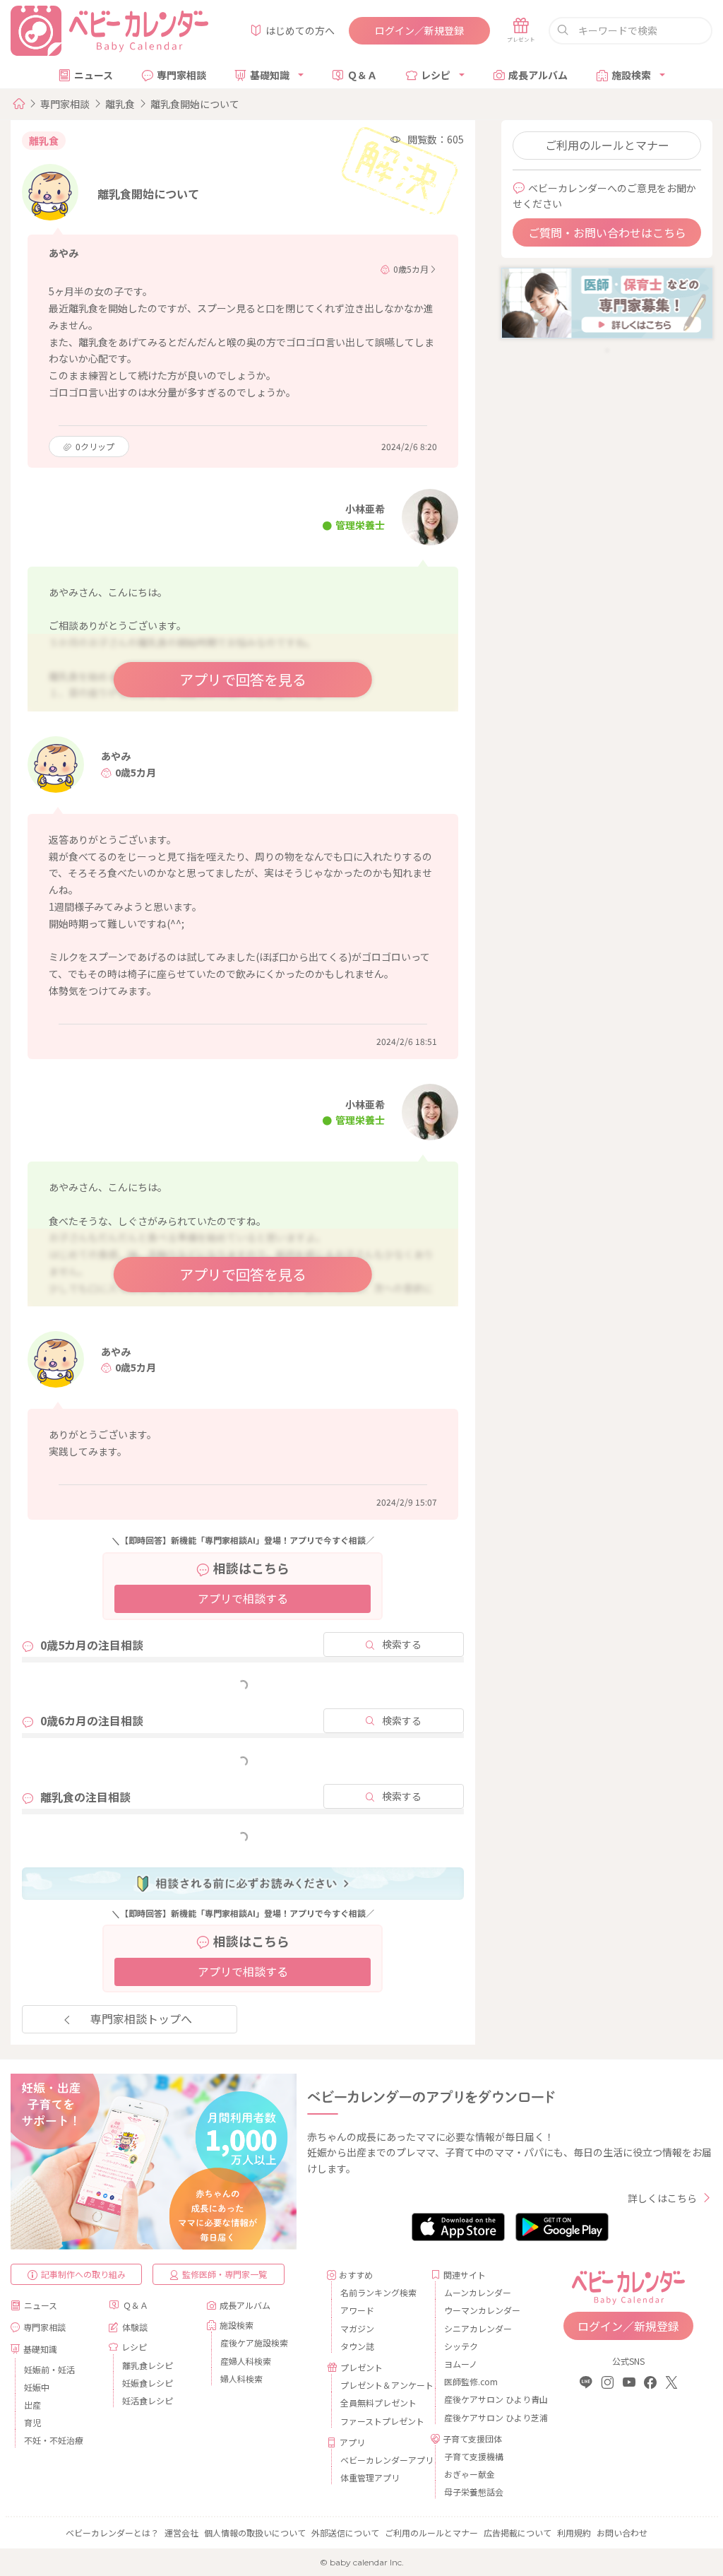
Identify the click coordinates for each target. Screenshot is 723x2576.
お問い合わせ (622, 2533)
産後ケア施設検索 (254, 2342)
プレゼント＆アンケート (380, 2385)
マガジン (357, 2328)
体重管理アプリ (370, 2477)
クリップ (95, 446)
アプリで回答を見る (243, 679)
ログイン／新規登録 (419, 30)
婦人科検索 (241, 2379)
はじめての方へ (300, 30)
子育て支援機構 (474, 2456)
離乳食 (120, 104)
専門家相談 (181, 75)
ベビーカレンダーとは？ (112, 2533)
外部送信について (345, 2533)
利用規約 (574, 2533)
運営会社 (181, 2533)
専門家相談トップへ (141, 2019)
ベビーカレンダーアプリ (380, 2460)
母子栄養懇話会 (474, 2492)
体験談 (135, 2327)
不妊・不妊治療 (54, 2440)
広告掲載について (518, 2533)
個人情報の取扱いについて (255, 2533)
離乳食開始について (195, 104)
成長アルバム (538, 75)
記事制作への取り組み (83, 2274)
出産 (32, 2405)
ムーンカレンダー (478, 2292)
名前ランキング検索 (378, 2292)
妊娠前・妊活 (49, 2369)
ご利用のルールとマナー (607, 145)
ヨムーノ (461, 2364)
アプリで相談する (243, 1598)
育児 (32, 2422)
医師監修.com (471, 2381)
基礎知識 (270, 75)
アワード (357, 2310)
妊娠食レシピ (148, 2383)
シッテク (461, 2346)
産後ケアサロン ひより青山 (484, 2399)
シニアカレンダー (478, 2328)
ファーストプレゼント (380, 2421)
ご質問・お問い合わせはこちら (607, 232)
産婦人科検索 (246, 2361)
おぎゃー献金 (470, 2474)
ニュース (94, 75)
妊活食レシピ (148, 2400)
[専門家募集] (607, 302)
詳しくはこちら (662, 2198)
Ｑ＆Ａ (362, 75)
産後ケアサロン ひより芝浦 (484, 2417)
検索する (402, 1644)
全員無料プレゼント (378, 2403)
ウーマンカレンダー (482, 2310)
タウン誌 (357, 2346)
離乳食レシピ (148, 2365)
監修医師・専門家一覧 (225, 2274)
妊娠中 (37, 2387)
